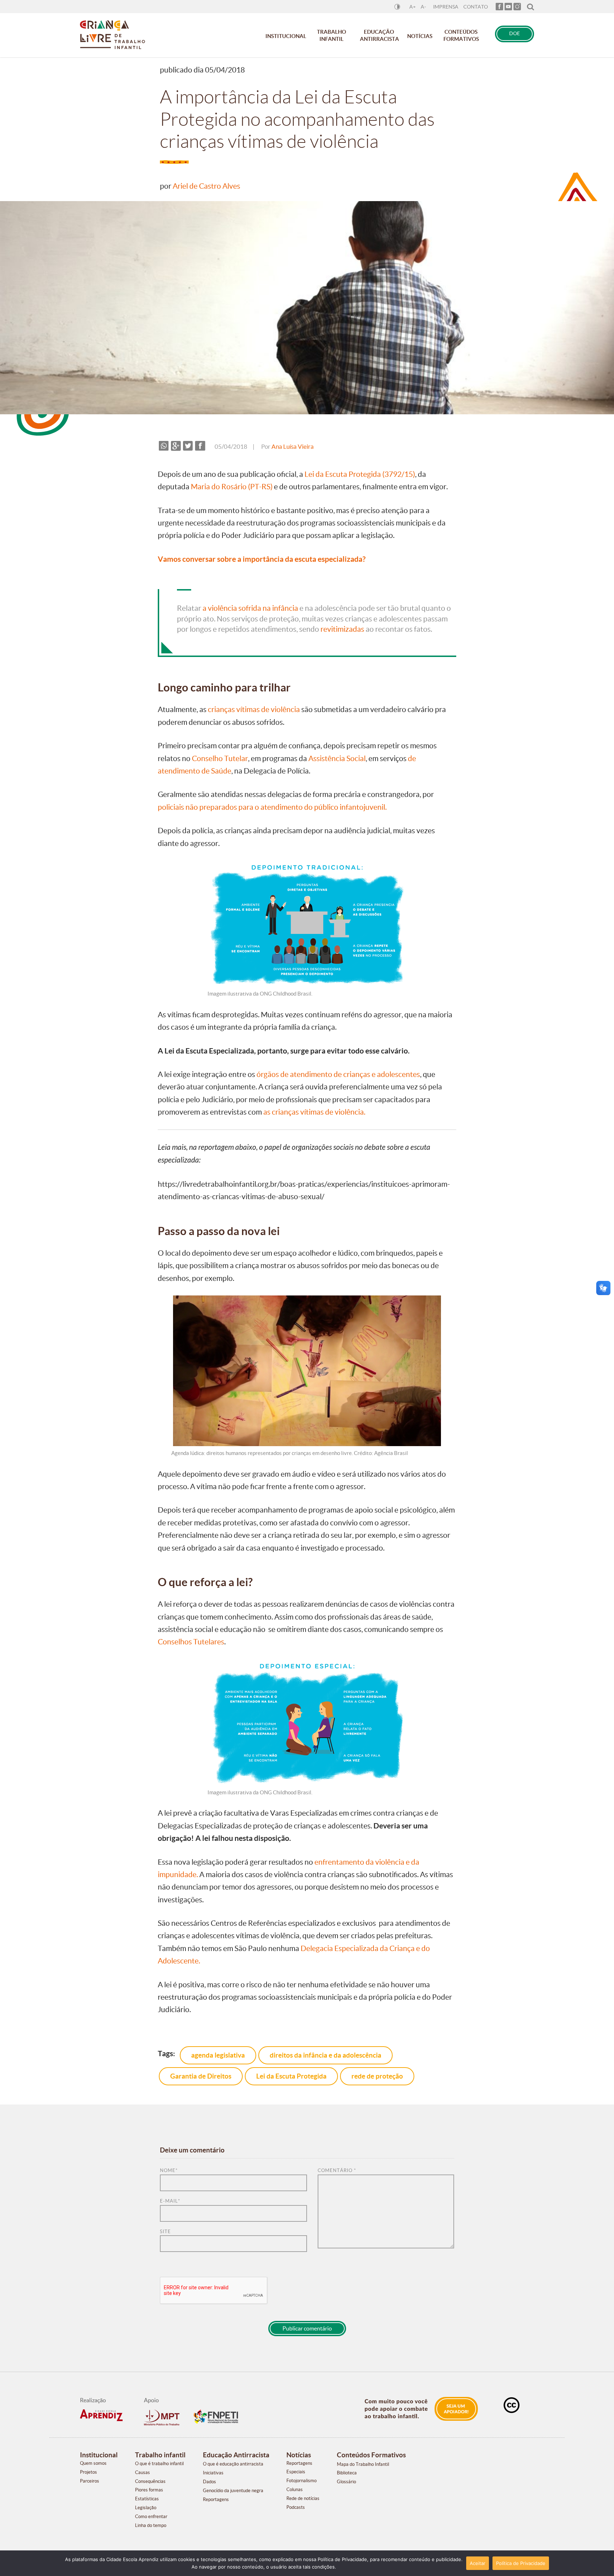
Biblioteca (347, 2473)
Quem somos (93, 2463)
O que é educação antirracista (233, 2464)
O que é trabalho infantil (159, 2464)
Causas (142, 2472)
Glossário (346, 2482)
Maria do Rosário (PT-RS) (232, 487)
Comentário (337, 2170)
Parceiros (90, 2481)
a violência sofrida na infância (250, 608)
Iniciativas (213, 2473)
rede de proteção (377, 2076)
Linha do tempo (151, 2525)
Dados (209, 2482)
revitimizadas (342, 629)
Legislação (146, 2508)
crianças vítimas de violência (254, 709)
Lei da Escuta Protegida (291, 2076)
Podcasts (296, 2507)
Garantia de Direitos (201, 2076)
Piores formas (149, 2490)
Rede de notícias (303, 2498)
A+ (413, 7)
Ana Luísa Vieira (293, 447)
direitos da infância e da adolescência (325, 2055)
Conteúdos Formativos (461, 35)
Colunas (295, 2489)
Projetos (88, 2472)
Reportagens (216, 2499)
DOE (515, 34)
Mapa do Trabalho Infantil (363, 2464)
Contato (476, 7)
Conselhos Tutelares (191, 1642)
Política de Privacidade (521, 2563)
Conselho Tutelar (220, 758)
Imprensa (446, 7)
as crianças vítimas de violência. (314, 1112)
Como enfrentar (151, 2516)
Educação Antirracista (379, 35)
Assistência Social (337, 758)
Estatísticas (147, 2499)
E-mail (170, 2201)
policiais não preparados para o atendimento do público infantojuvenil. (272, 807)
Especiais (296, 2472)
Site (165, 2232)
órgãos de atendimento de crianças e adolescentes (338, 1074)
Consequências (150, 2481)
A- (423, 7)
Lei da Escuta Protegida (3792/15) (360, 474)
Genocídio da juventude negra (233, 2491)
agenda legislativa (218, 2055)
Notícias (420, 36)
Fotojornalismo (301, 2481)
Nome (169, 2170)
